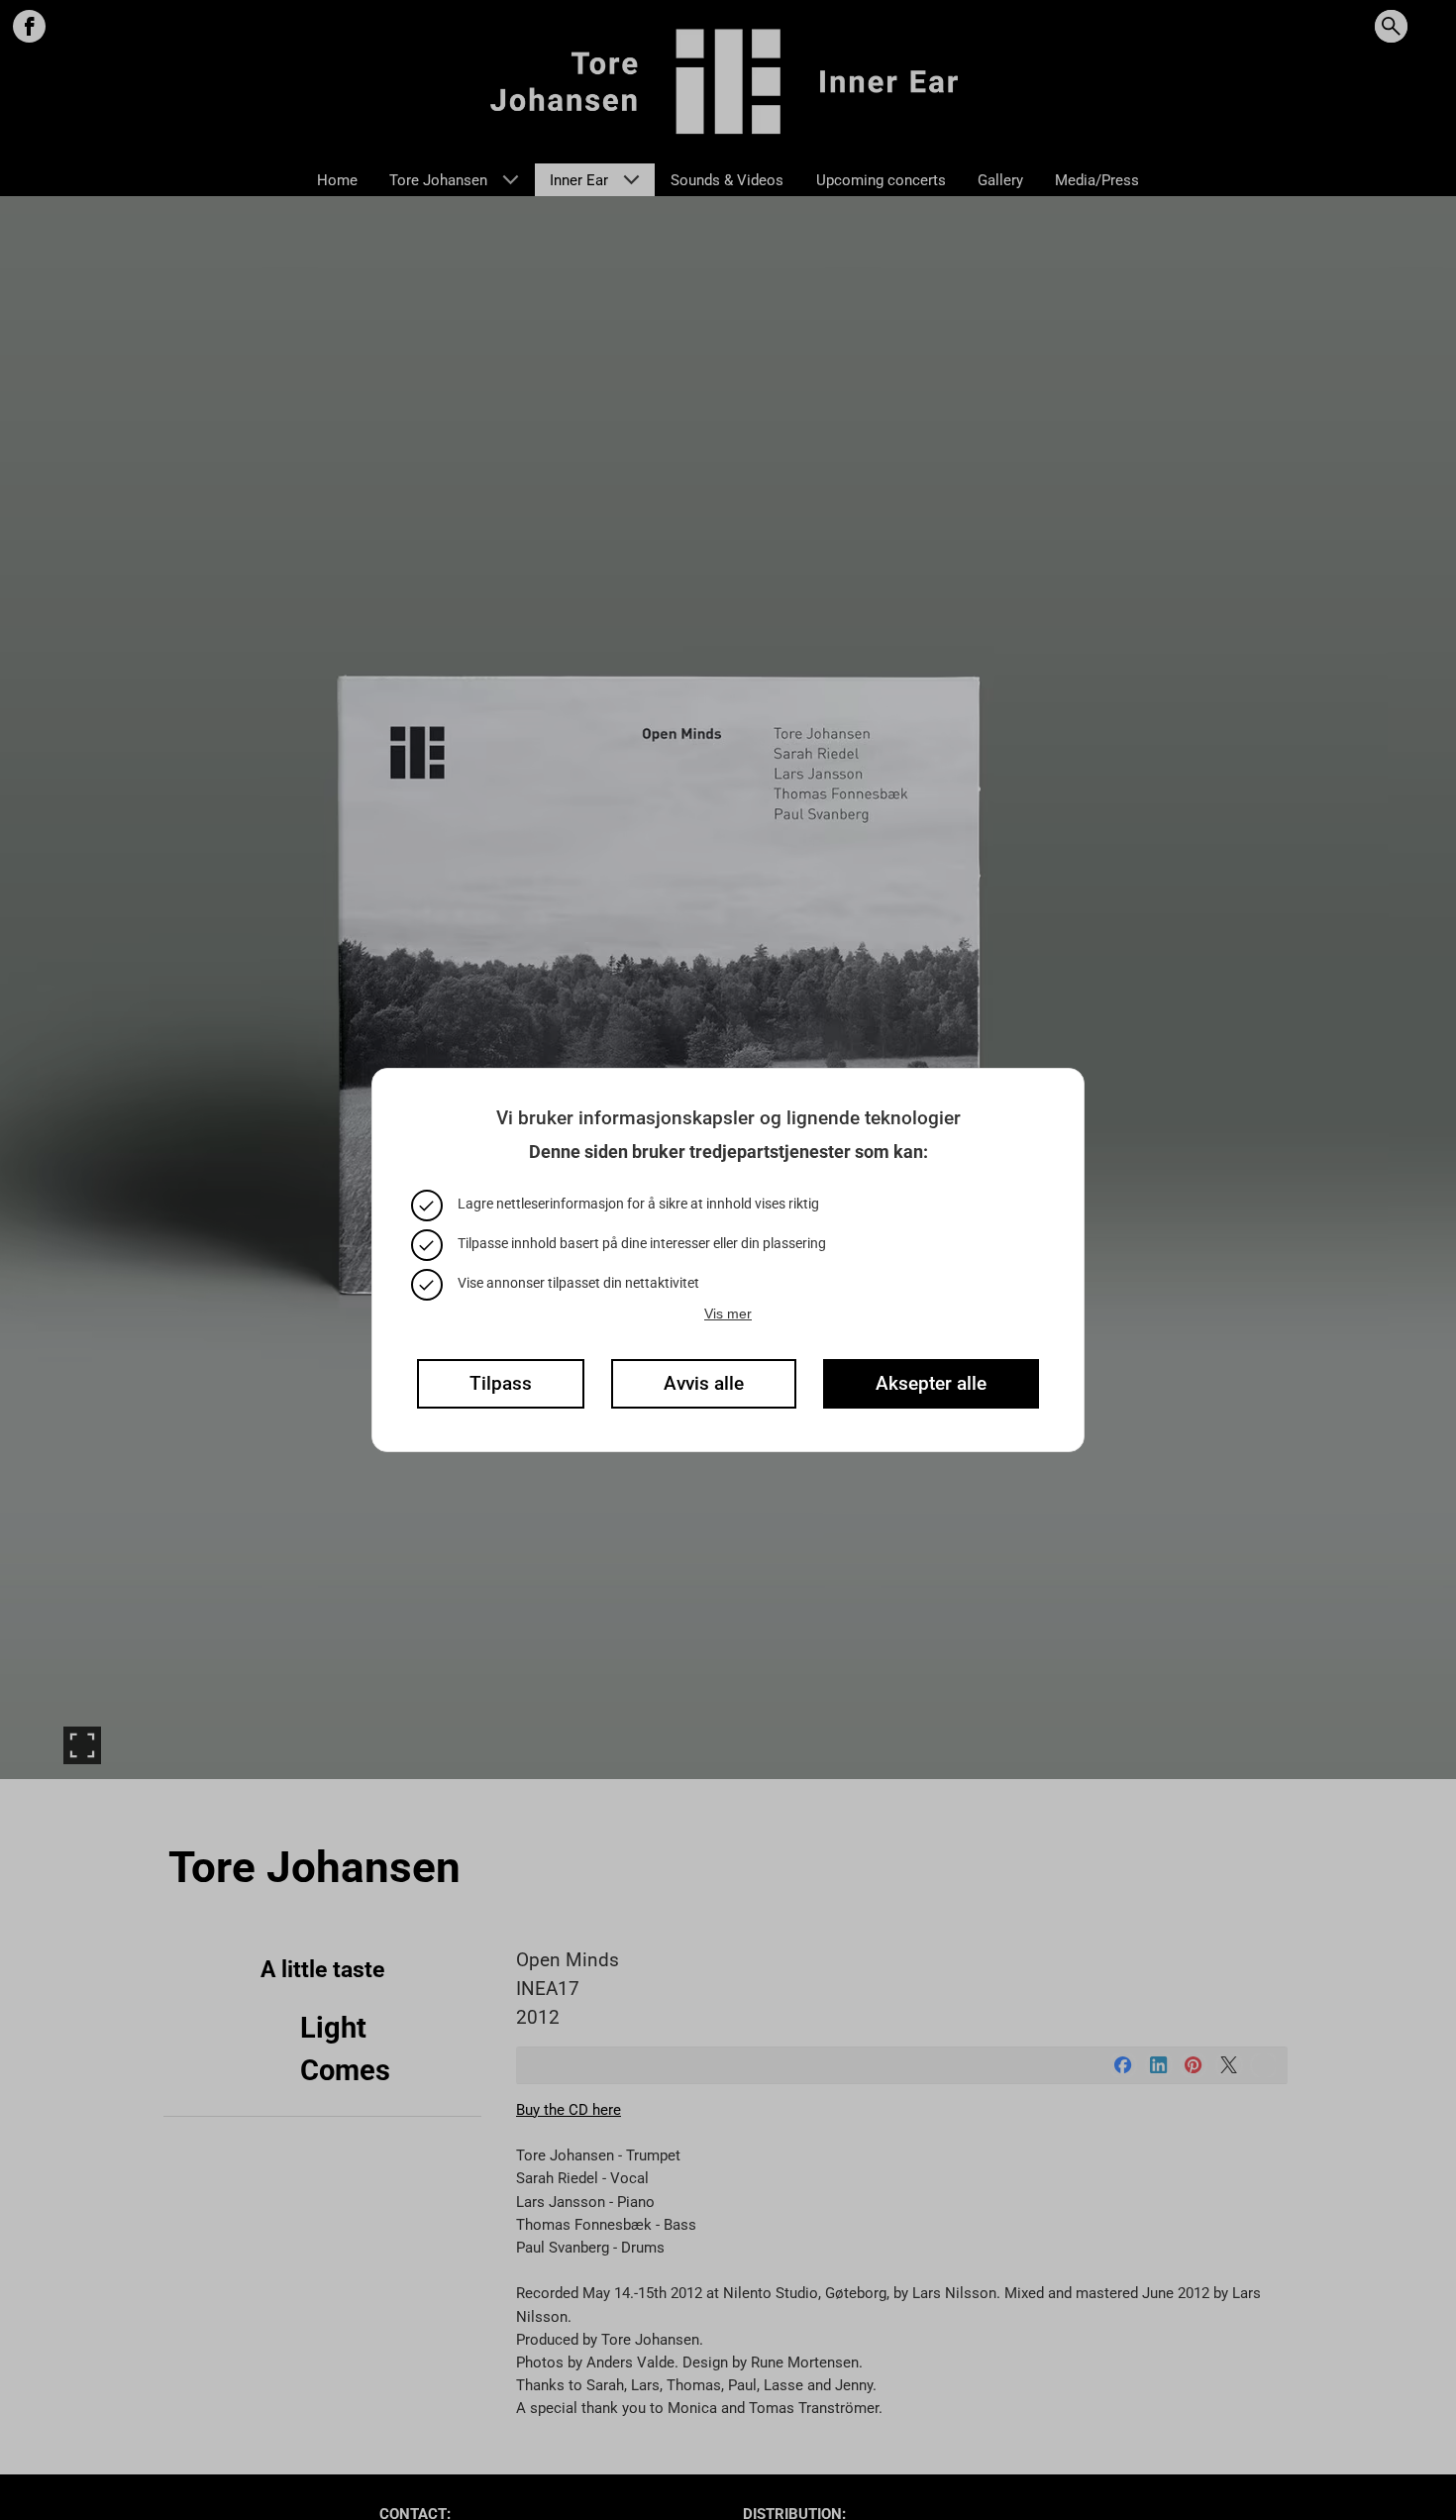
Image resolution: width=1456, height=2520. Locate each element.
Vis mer (728, 1313)
